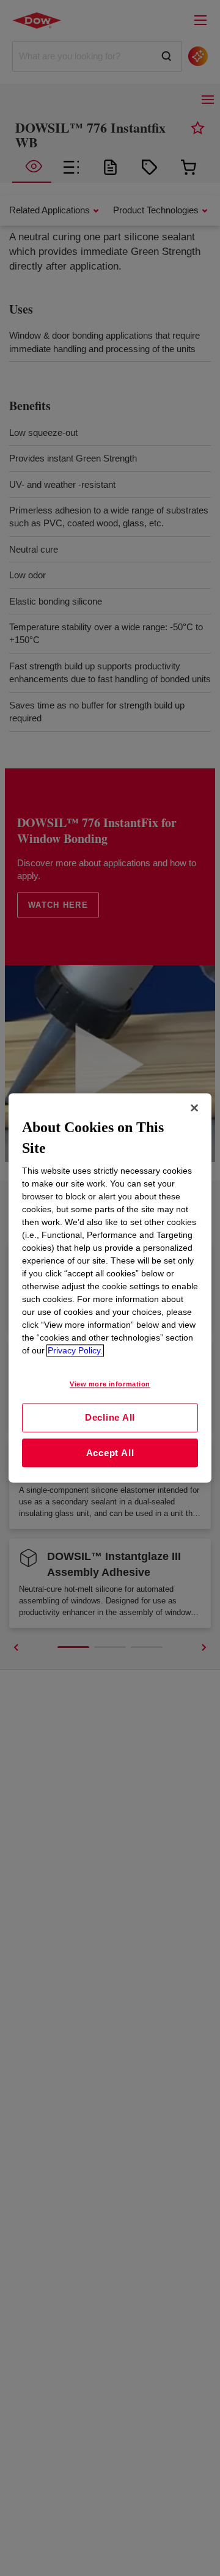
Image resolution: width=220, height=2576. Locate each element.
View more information (110, 1385)
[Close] (194, 1108)
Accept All (110, 1453)
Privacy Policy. (75, 1351)
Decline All (110, 1417)
